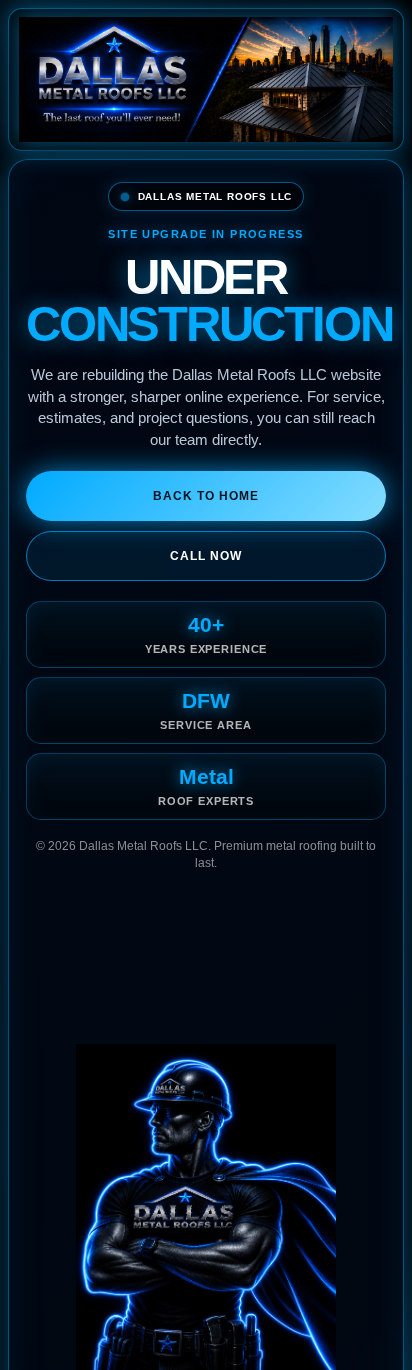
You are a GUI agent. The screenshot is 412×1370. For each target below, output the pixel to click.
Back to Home (206, 496)
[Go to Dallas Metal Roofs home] (206, 79)
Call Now (206, 556)
